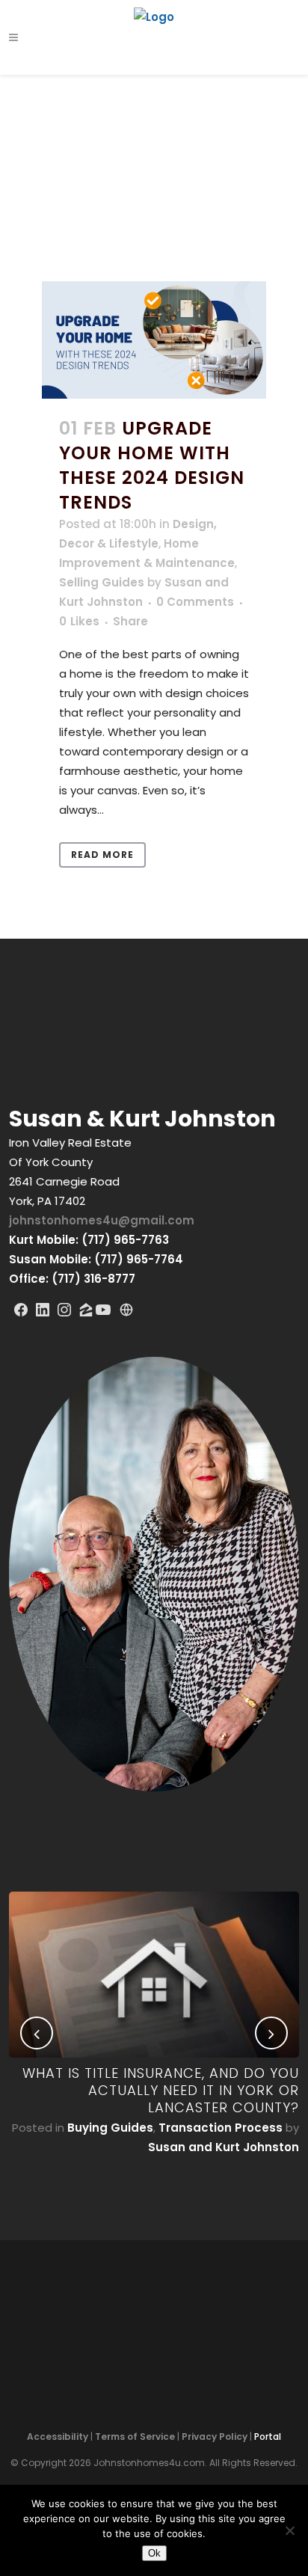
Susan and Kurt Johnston (224, 2147)
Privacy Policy (215, 2437)
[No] (289, 2530)
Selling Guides (102, 582)
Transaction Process (221, 2128)
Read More (102, 855)
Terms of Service (135, 2437)
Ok (154, 2553)
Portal (268, 2437)
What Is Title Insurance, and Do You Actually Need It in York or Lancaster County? (161, 2090)
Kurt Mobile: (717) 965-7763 (89, 1240)
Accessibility (58, 2437)
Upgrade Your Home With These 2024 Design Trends (152, 466)
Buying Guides (110, 2128)
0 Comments (195, 602)
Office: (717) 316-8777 (72, 1279)
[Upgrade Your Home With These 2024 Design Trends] (154, 340)
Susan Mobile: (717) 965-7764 (96, 1259)
